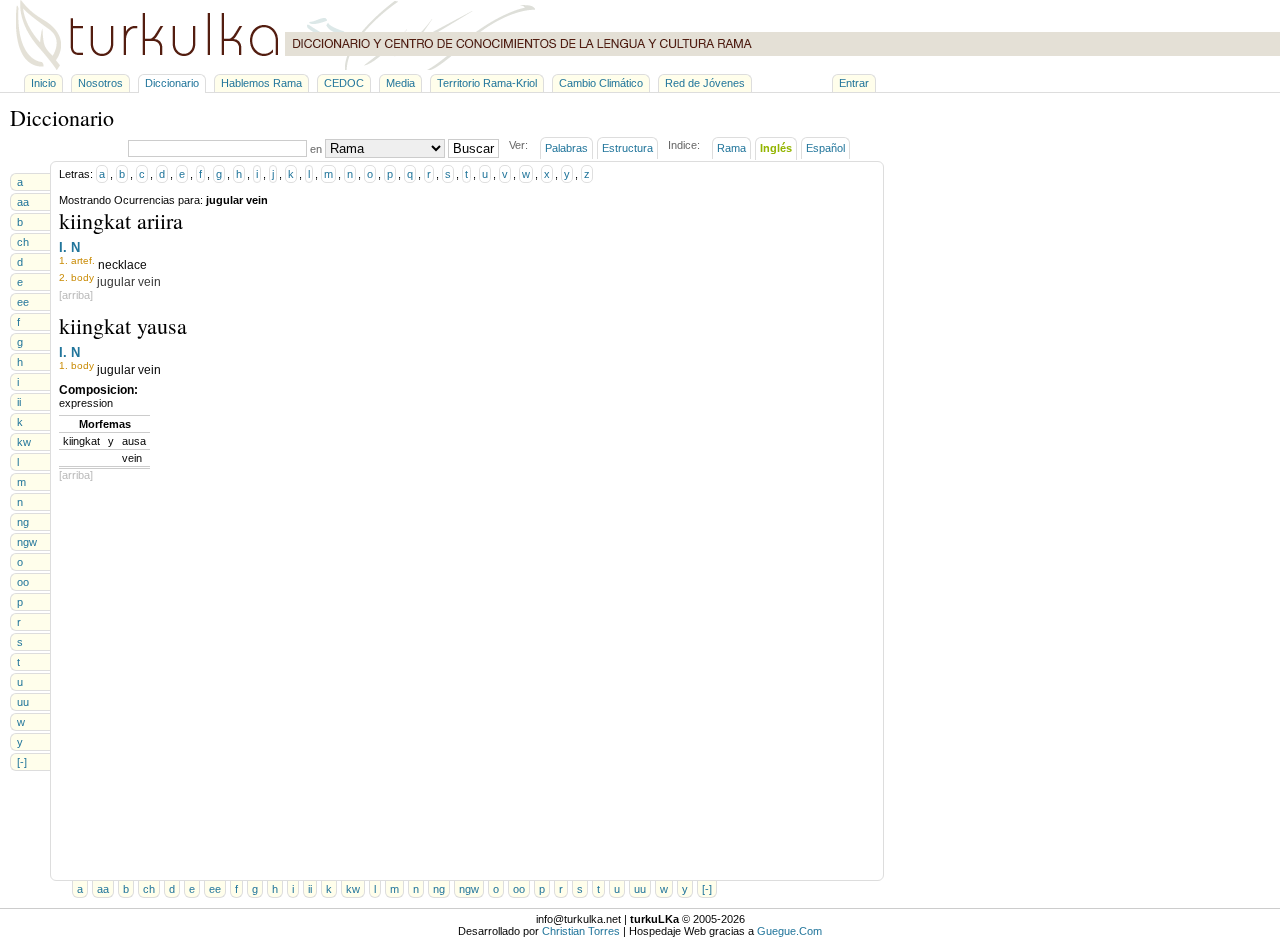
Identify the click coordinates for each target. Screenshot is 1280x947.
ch (23, 242)
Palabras (566, 148)
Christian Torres (581, 931)
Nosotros (100, 83)
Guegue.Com (789, 931)
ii (19, 402)
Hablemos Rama (261, 83)
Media (400, 83)
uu (23, 702)
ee (23, 302)
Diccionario (172, 83)
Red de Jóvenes (705, 83)
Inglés (776, 148)
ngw (27, 542)
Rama (731, 148)
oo (23, 582)
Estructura (627, 148)
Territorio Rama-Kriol (487, 83)
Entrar (854, 83)
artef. (83, 260)
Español (825, 148)
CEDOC (344, 83)
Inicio (43, 83)
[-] (22, 762)
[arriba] (76, 295)
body (82, 277)
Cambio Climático (601, 83)
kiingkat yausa (123, 325)
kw (24, 442)
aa (23, 202)
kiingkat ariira (121, 220)
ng (23, 522)
